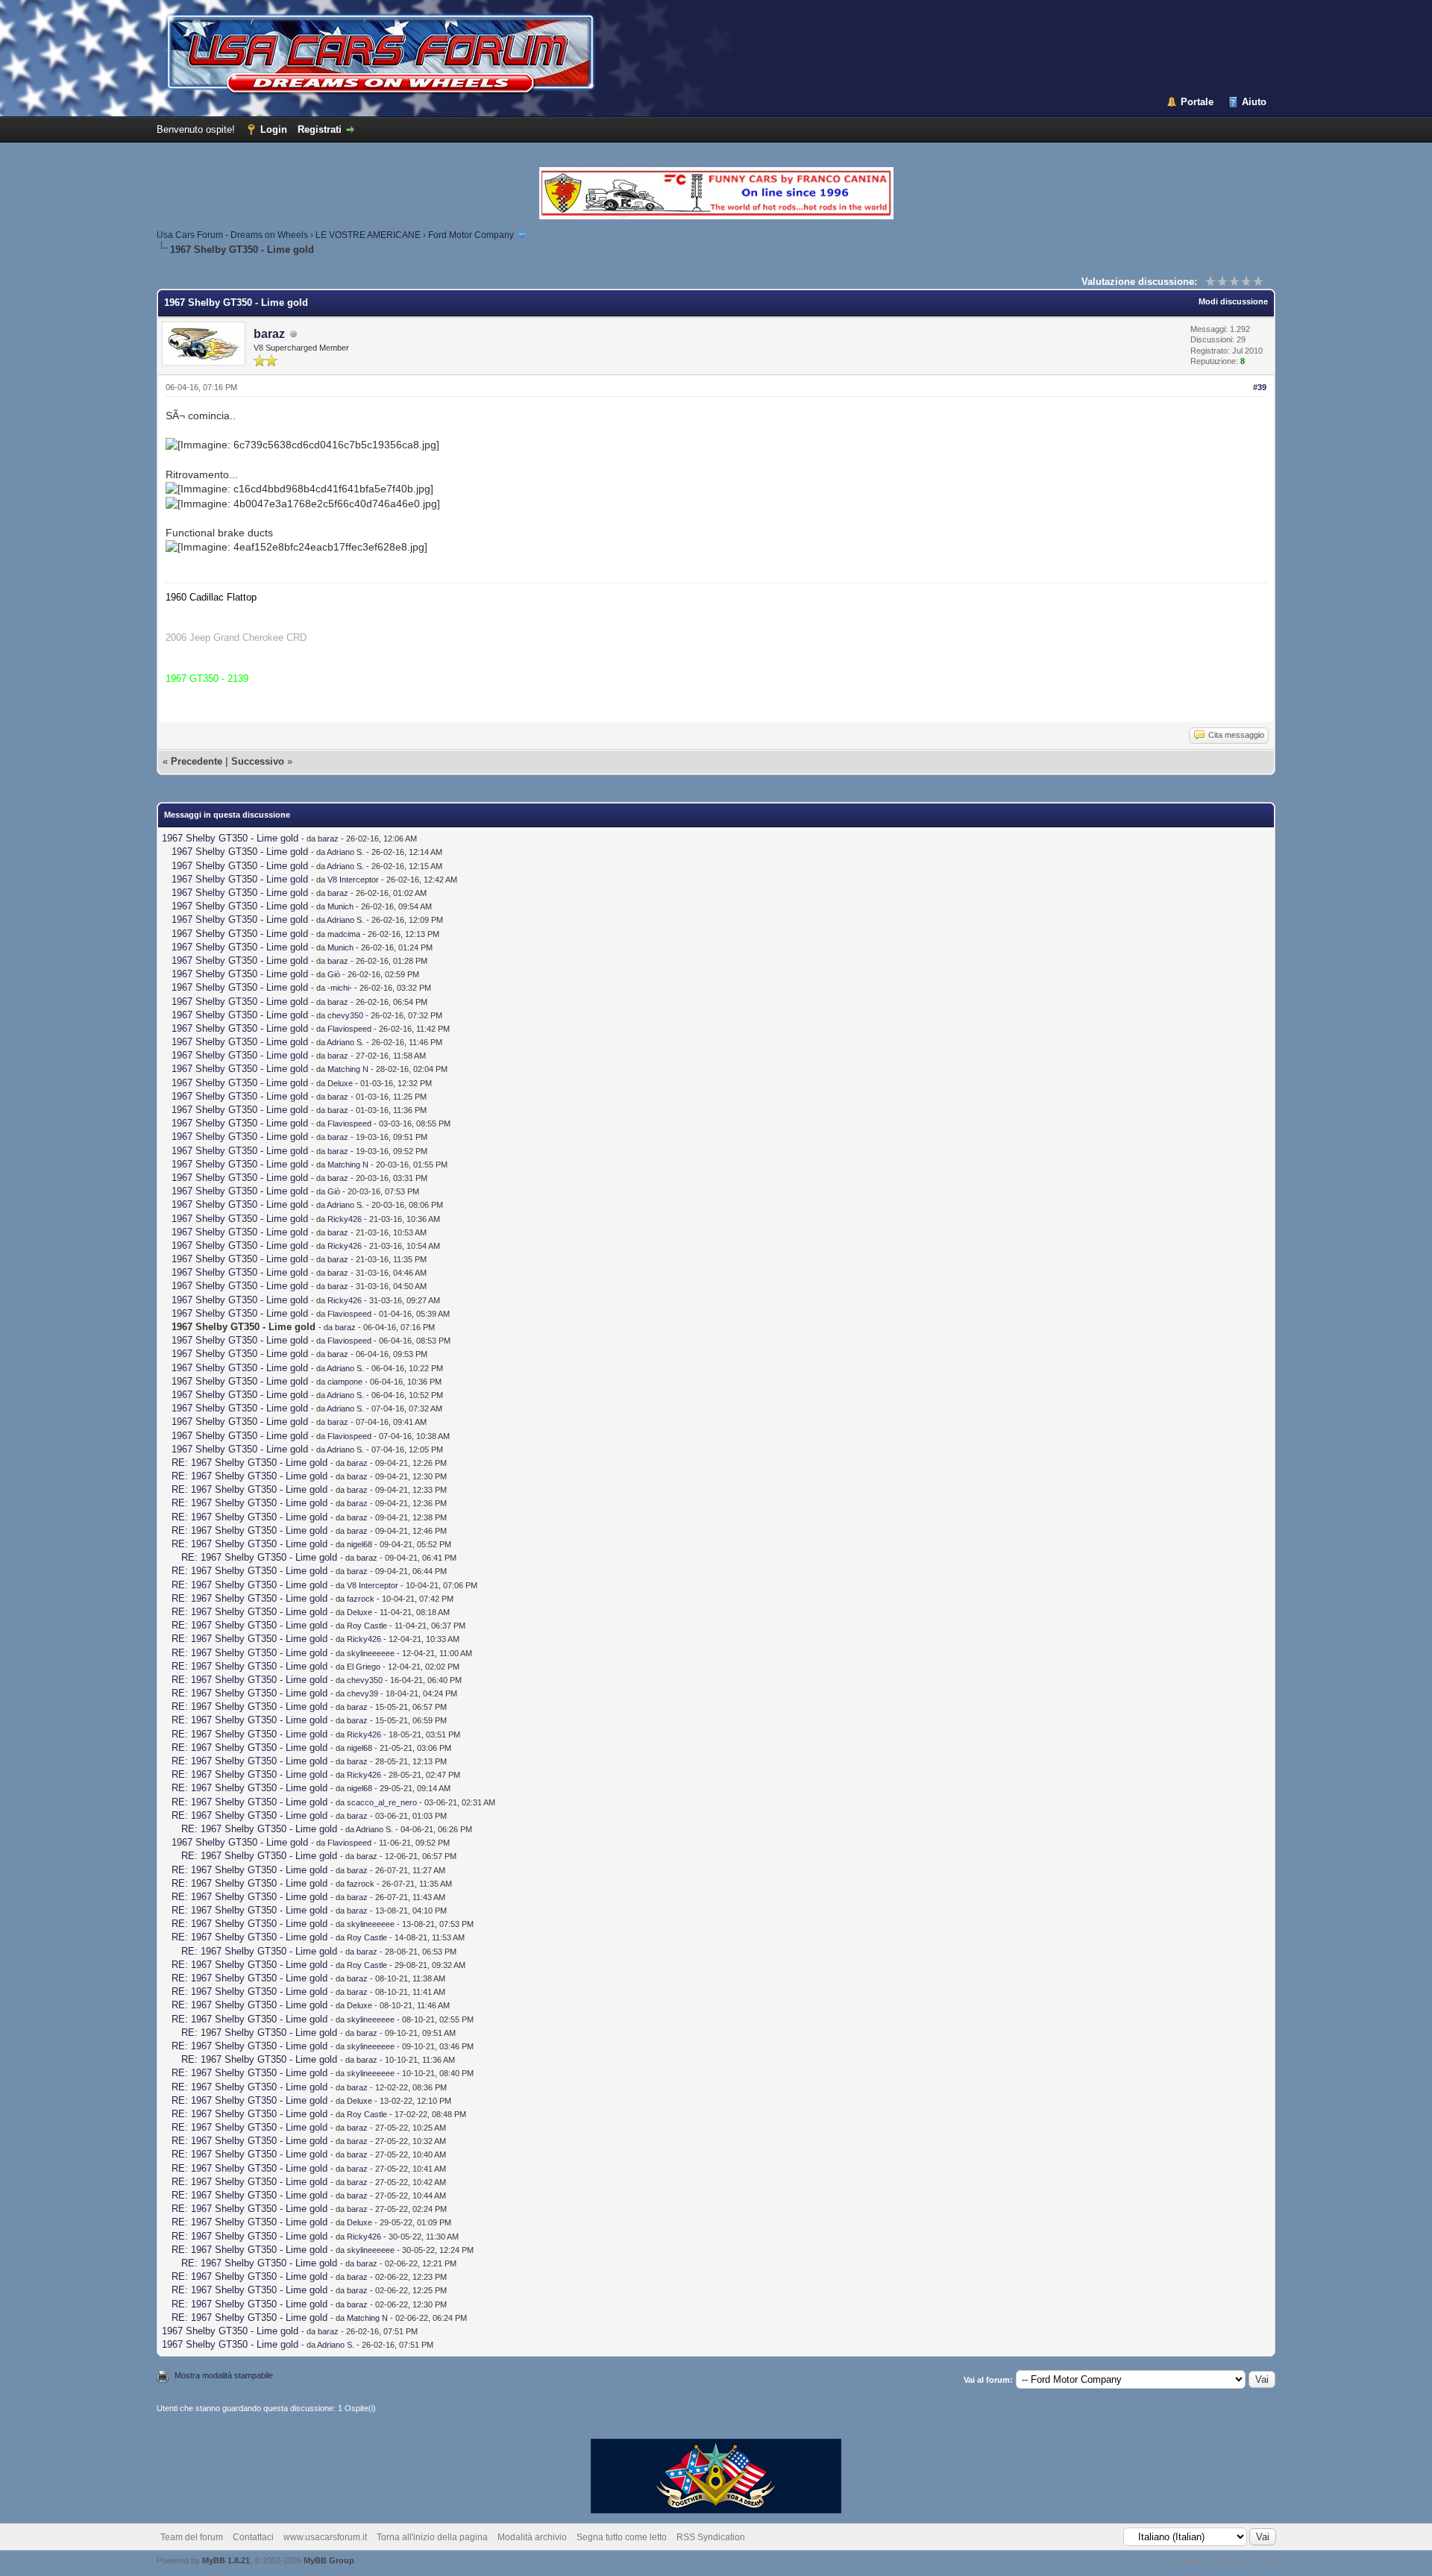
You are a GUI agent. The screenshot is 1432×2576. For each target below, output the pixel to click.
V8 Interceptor (353, 880)
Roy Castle (367, 1626)
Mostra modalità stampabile (224, 2375)
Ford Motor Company (471, 235)
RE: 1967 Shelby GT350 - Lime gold (249, 1463)
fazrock (361, 1599)
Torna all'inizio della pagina (432, 2537)
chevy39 (362, 1693)
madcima (344, 934)
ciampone (345, 1382)
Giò (334, 974)
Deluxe (340, 1083)
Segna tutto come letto (622, 2537)
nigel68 (359, 1544)
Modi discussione (1233, 301)
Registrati (320, 129)
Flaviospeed (349, 1029)
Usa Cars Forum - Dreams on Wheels (232, 235)
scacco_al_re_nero (382, 1802)
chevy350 (345, 1015)
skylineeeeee (371, 1653)
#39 (1260, 387)
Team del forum (192, 2537)
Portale (1197, 102)
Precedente (197, 761)
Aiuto (1254, 102)
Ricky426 (345, 1219)
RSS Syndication (711, 2537)
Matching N (348, 1069)
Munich (340, 906)
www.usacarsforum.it (325, 2537)
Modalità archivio (532, 2537)
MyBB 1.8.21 (226, 2560)
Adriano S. (345, 852)
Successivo (258, 761)
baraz (269, 334)
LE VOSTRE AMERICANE (368, 235)
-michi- (340, 988)
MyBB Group (329, 2560)
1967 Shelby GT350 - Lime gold (230, 838)
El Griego (364, 1667)
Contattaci (253, 2537)
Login (274, 129)
